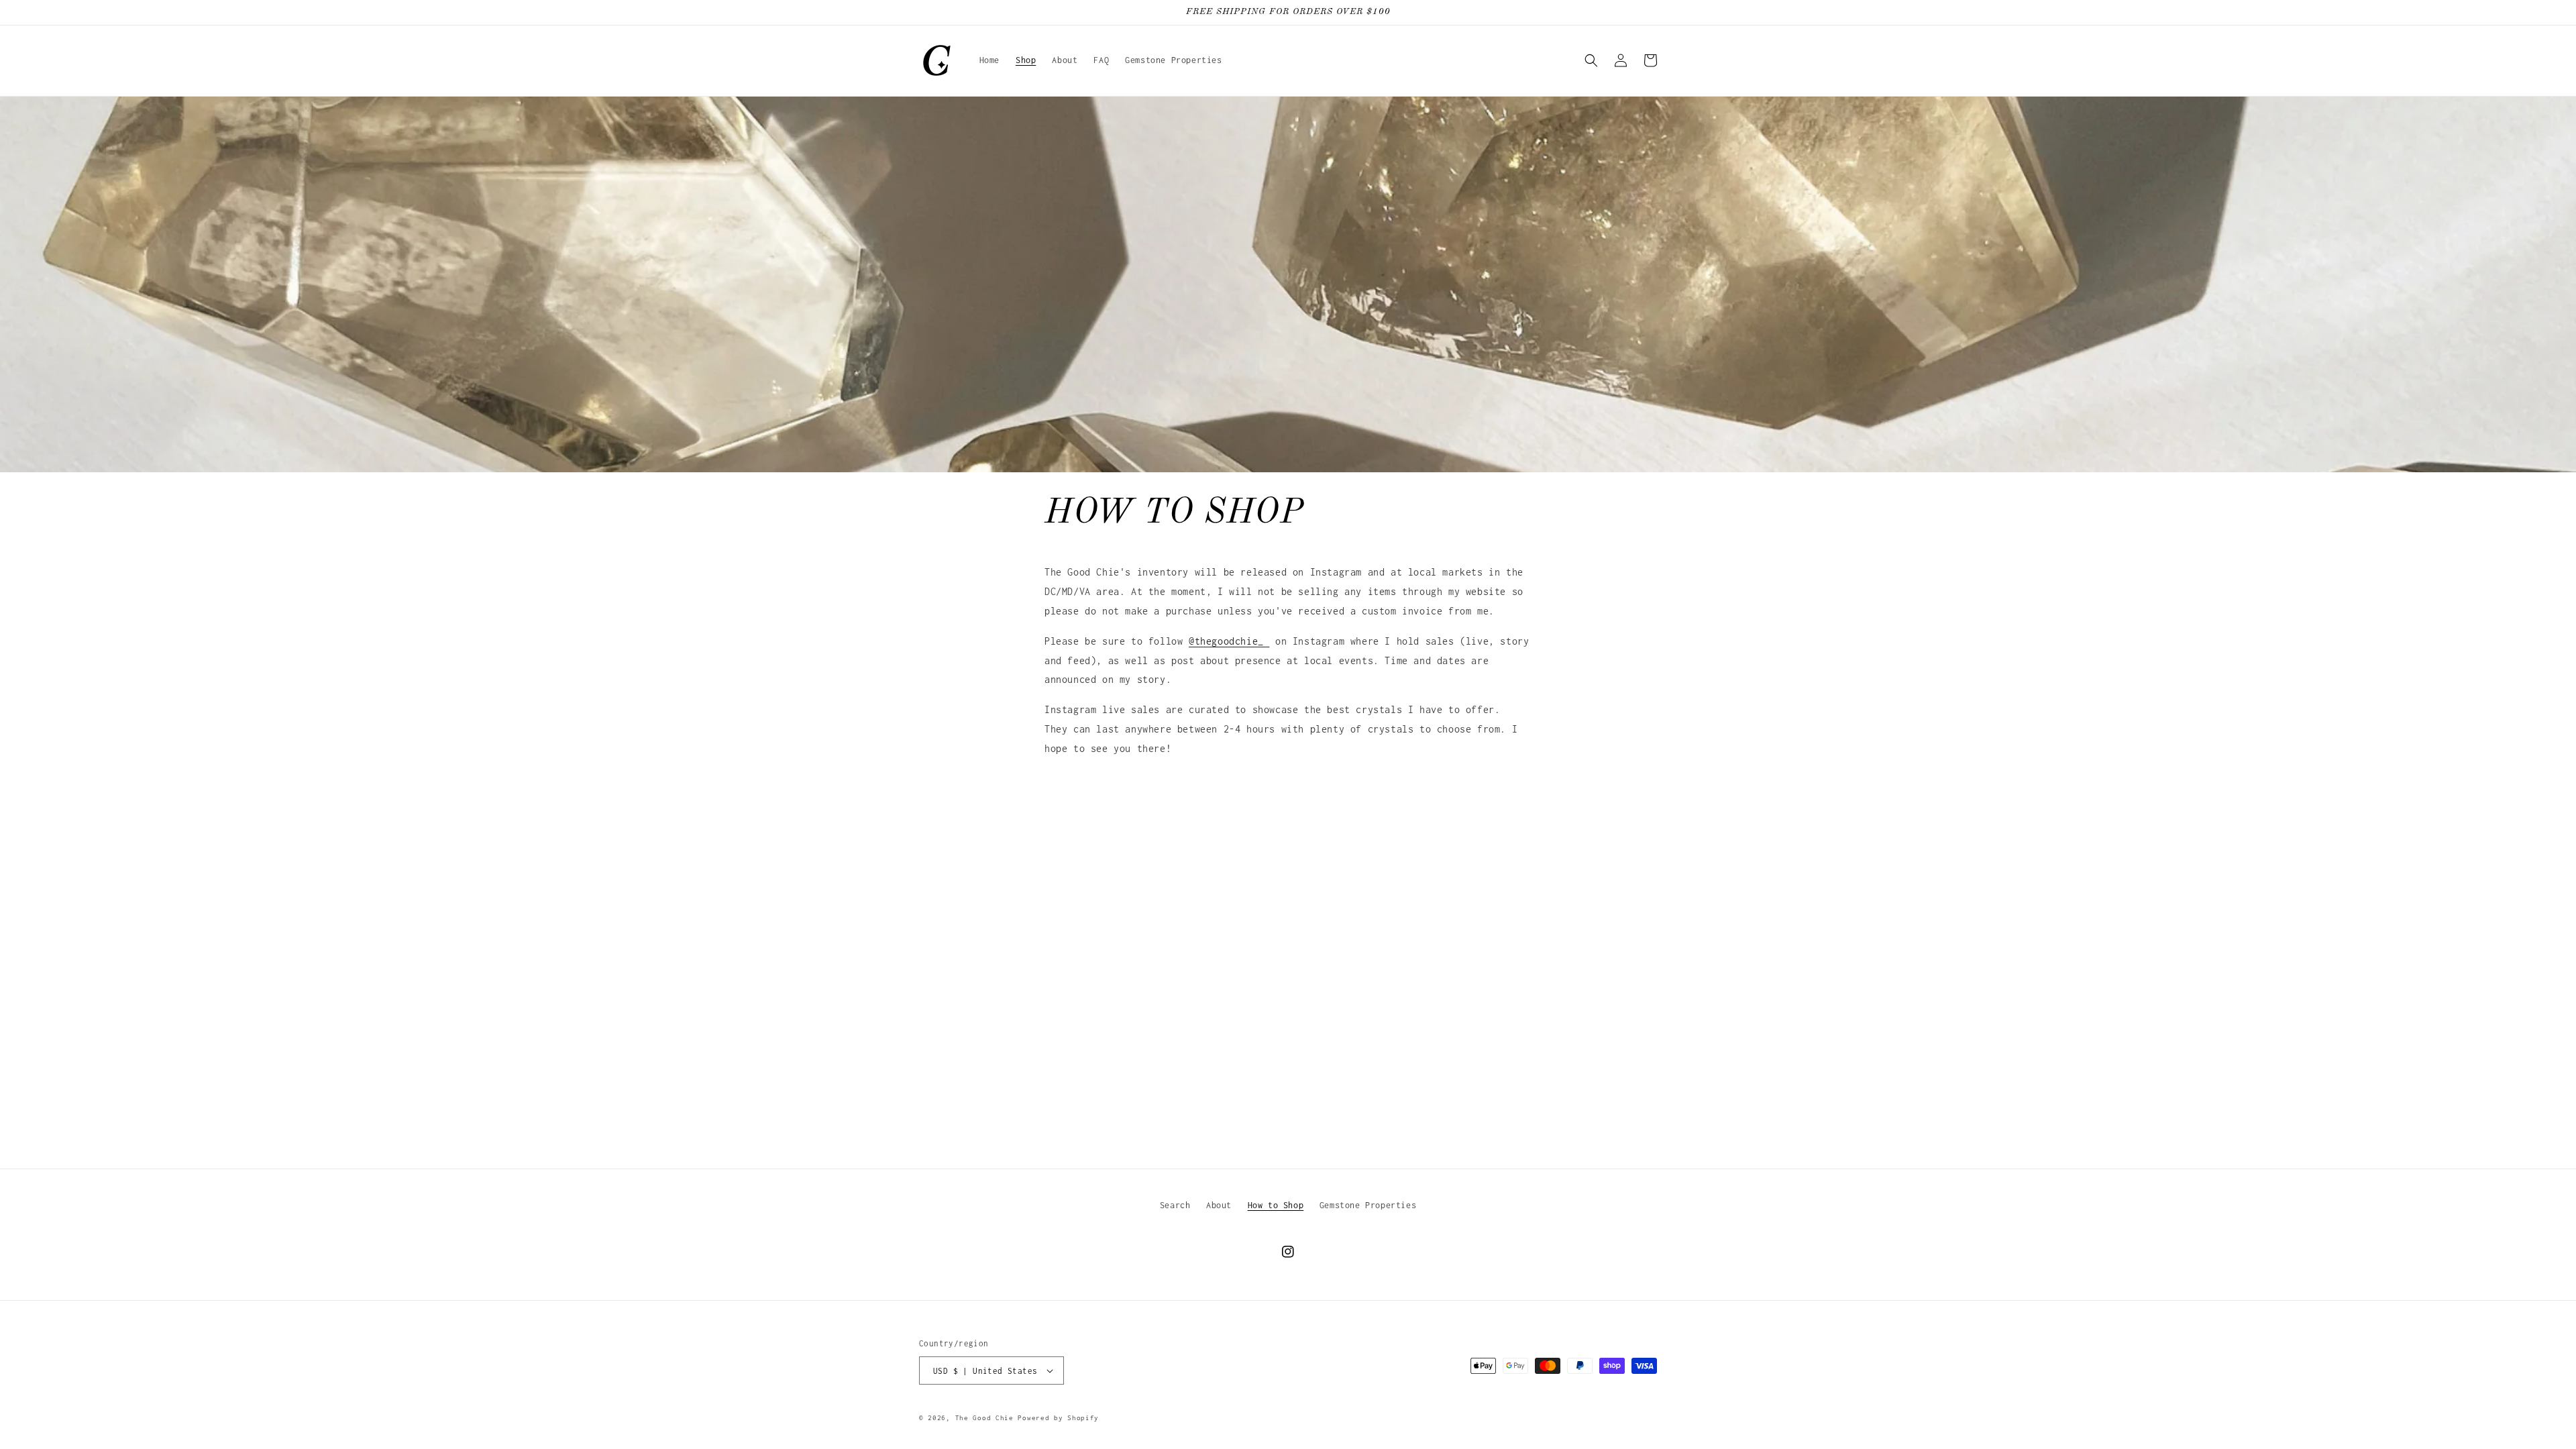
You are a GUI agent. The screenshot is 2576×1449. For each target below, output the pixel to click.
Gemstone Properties (1368, 1205)
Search (1175, 1205)
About (1219, 1205)
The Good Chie (984, 1418)
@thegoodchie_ (1229, 641)
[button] (1591, 60)
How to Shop (1276, 1205)
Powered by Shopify (1058, 1418)
